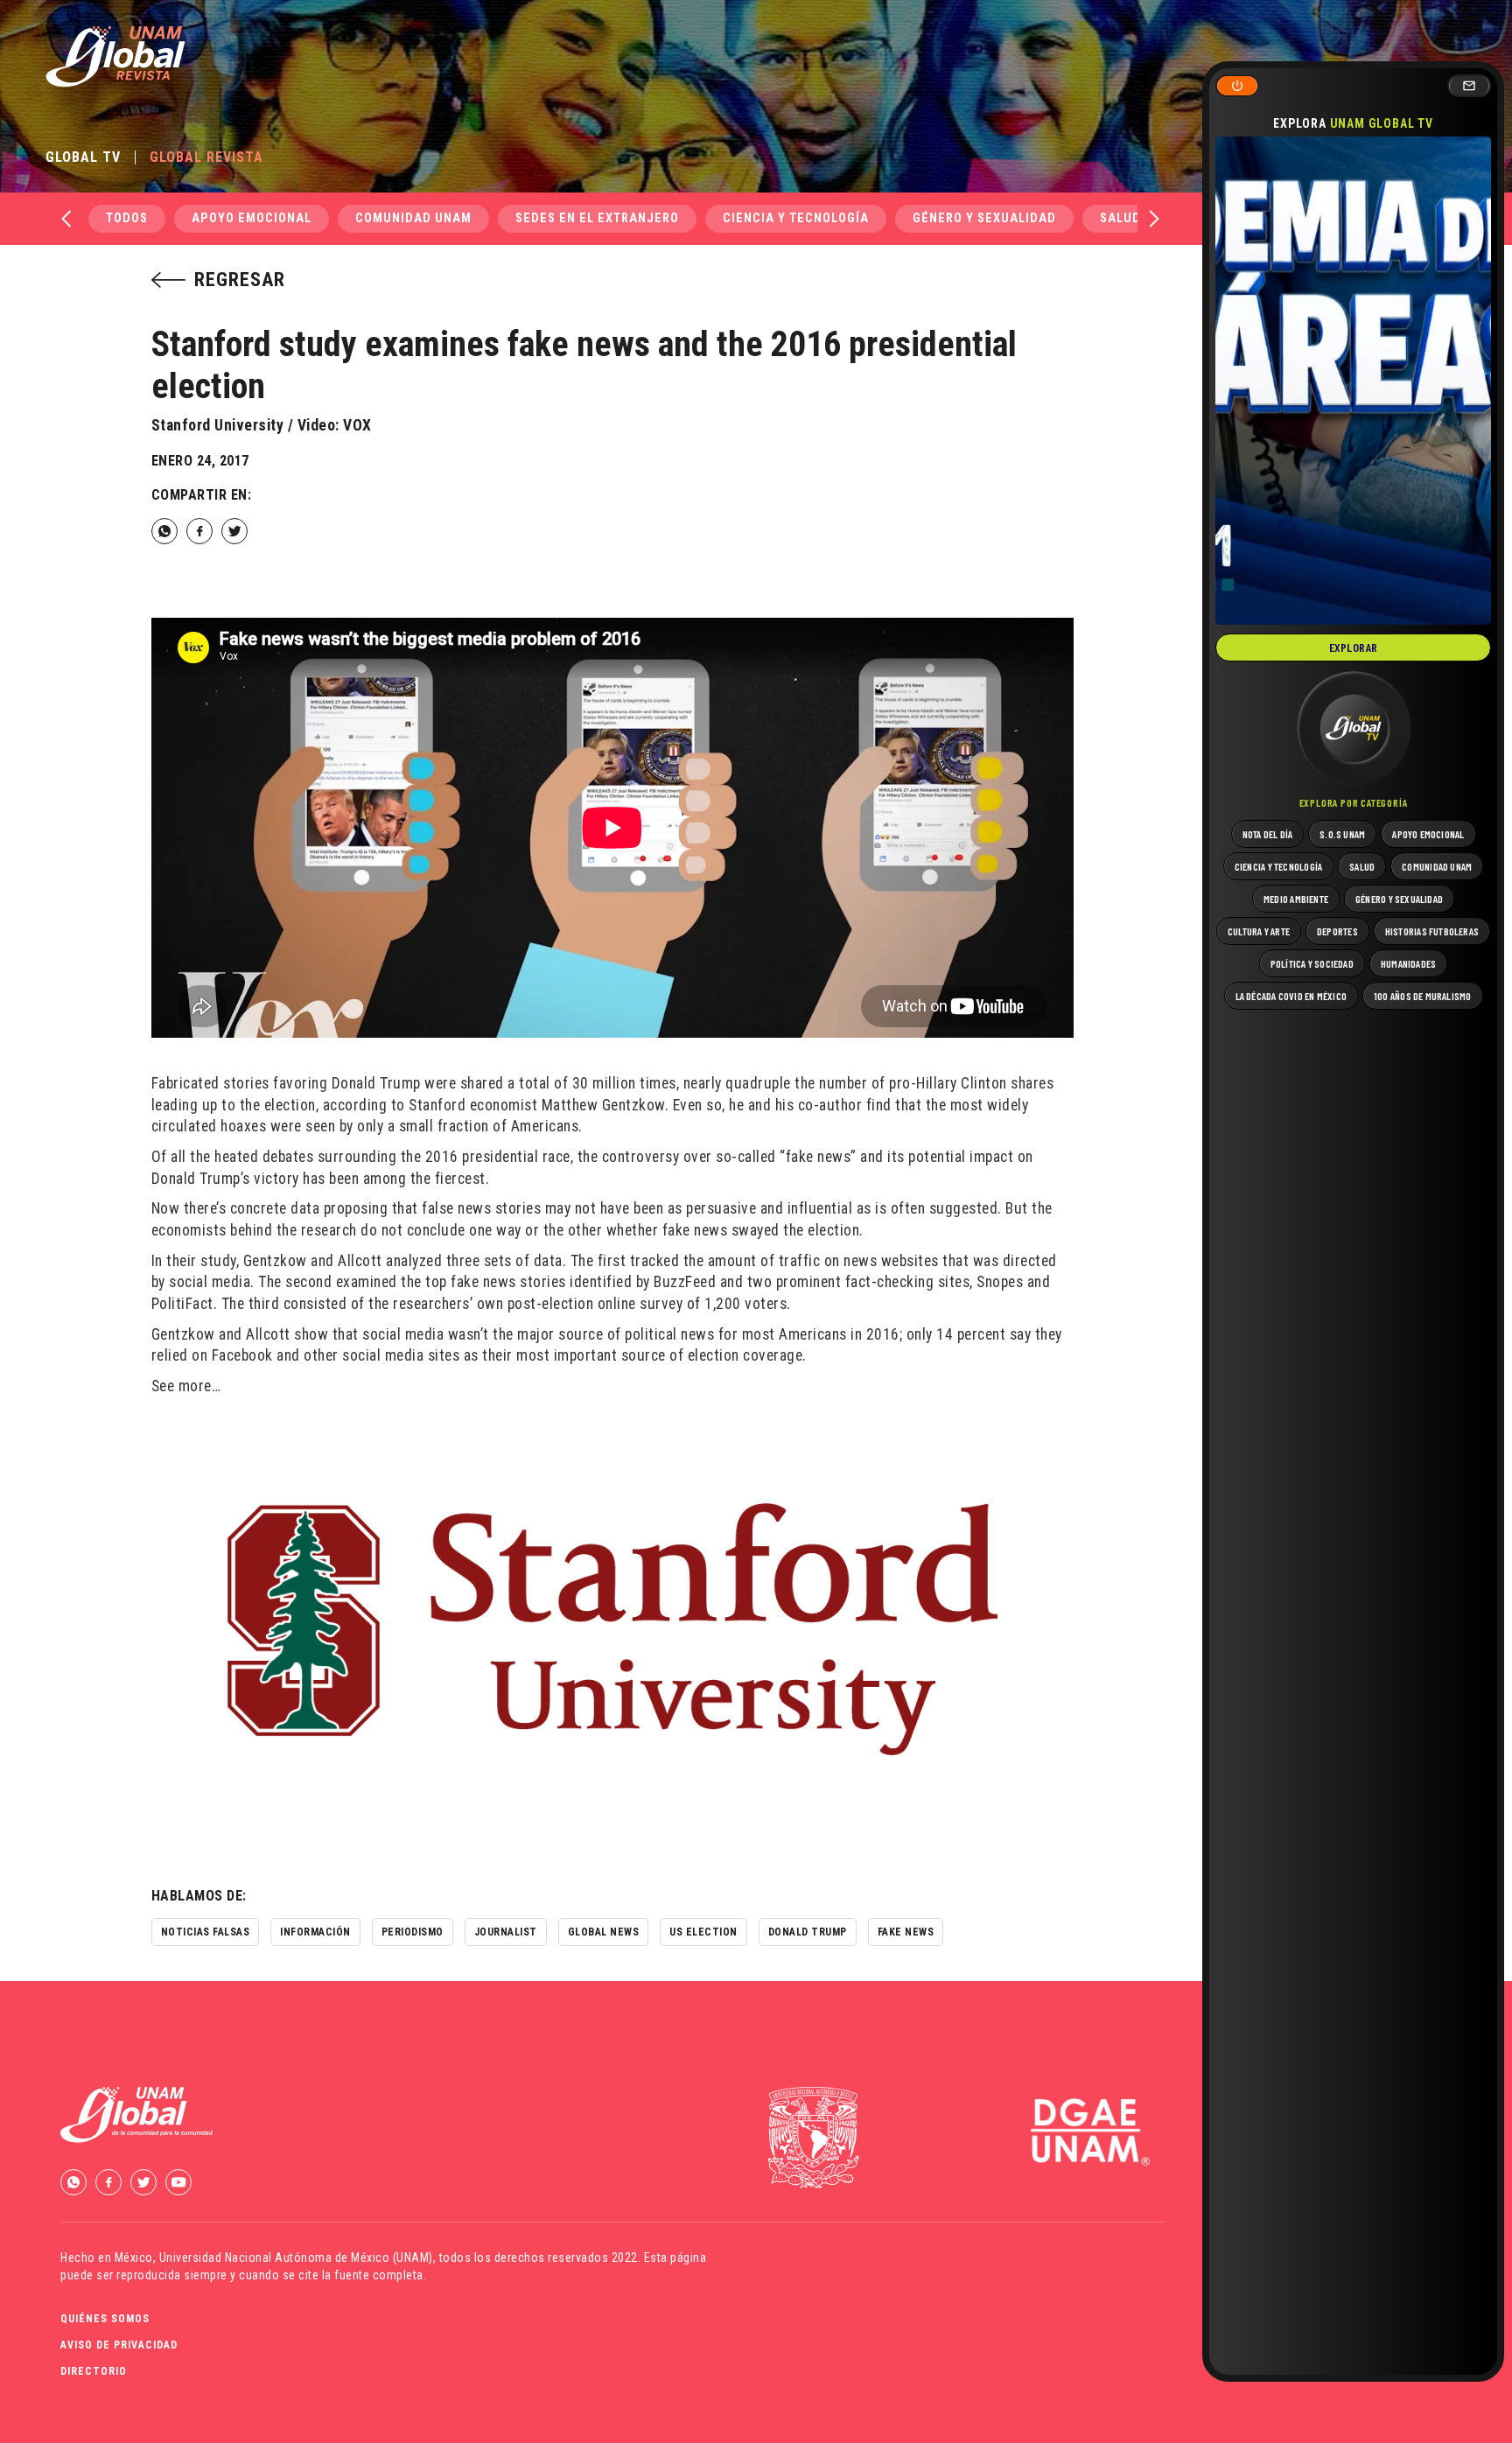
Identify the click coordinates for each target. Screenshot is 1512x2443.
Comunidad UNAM (413, 218)
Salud (1120, 218)
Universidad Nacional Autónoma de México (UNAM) (296, 2257)
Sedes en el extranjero (597, 218)
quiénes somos (105, 2319)
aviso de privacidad (119, 2345)
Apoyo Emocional (252, 218)
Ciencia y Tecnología (796, 218)
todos (127, 218)
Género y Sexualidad (984, 218)
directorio (94, 2371)
